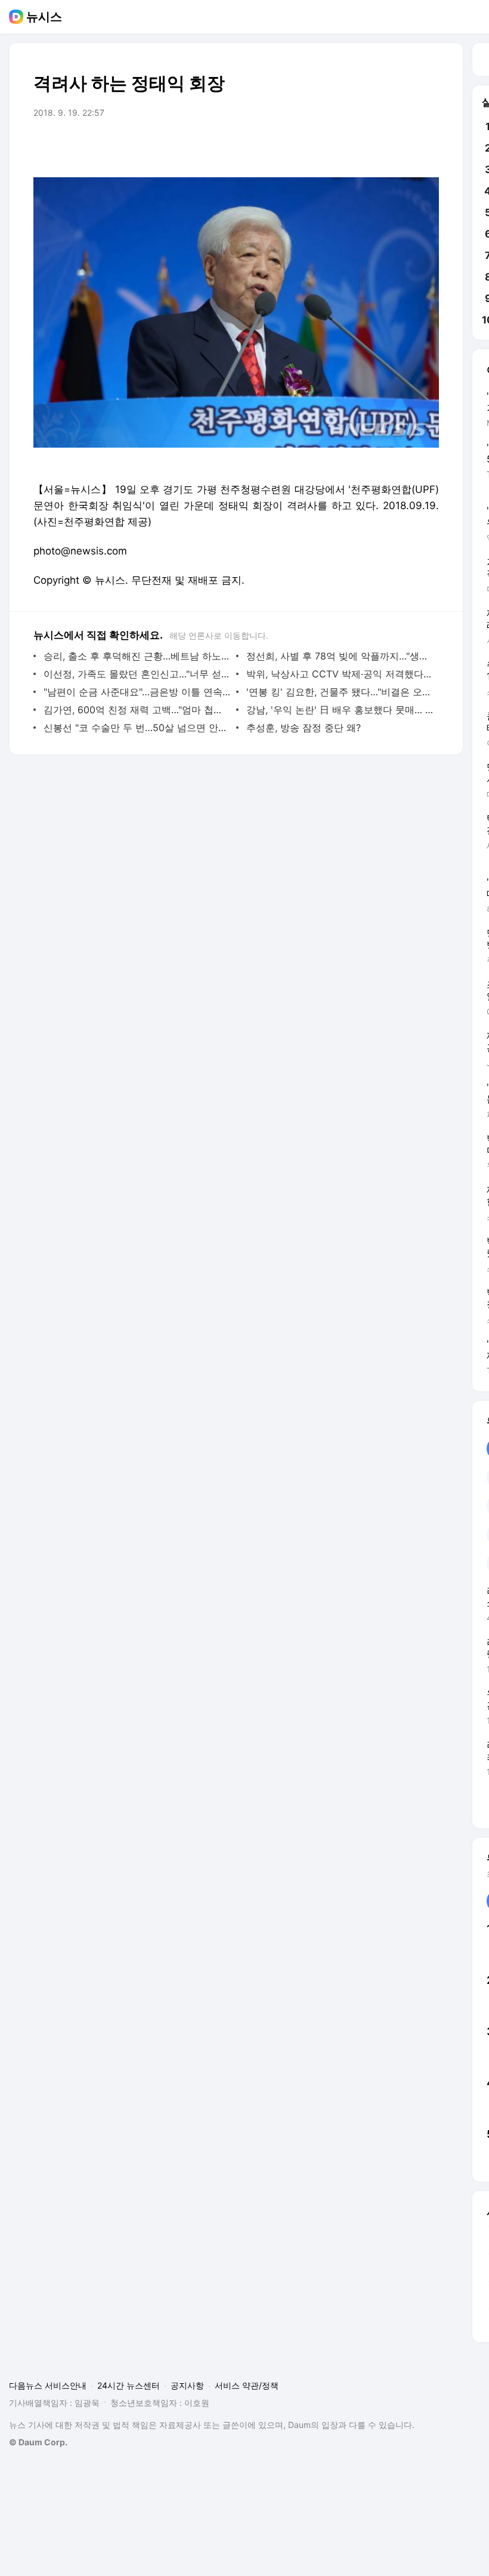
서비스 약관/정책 (247, 2385)
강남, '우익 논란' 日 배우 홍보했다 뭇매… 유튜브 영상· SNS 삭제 (340, 710)
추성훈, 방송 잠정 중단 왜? (304, 728)
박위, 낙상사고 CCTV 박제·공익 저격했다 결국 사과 (340, 674)
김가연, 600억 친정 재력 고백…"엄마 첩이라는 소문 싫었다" (137, 710)
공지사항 (187, 2385)
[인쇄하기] (427, 146)
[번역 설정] (379, 146)
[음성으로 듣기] (355, 146)
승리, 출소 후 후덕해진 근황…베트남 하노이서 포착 (137, 656)
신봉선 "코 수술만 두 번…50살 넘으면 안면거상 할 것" (137, 728)
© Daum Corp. (38, 2442)
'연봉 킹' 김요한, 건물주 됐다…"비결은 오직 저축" (340, 692)
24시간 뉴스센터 (129, 2385)
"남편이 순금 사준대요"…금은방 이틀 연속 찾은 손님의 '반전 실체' (137, 692)
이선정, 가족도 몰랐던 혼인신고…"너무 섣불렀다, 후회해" (137, 674)
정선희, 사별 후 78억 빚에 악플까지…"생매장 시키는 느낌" (340, 656)
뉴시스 (44, 17)
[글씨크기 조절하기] (403, 146)
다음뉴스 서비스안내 (48, 2385)
